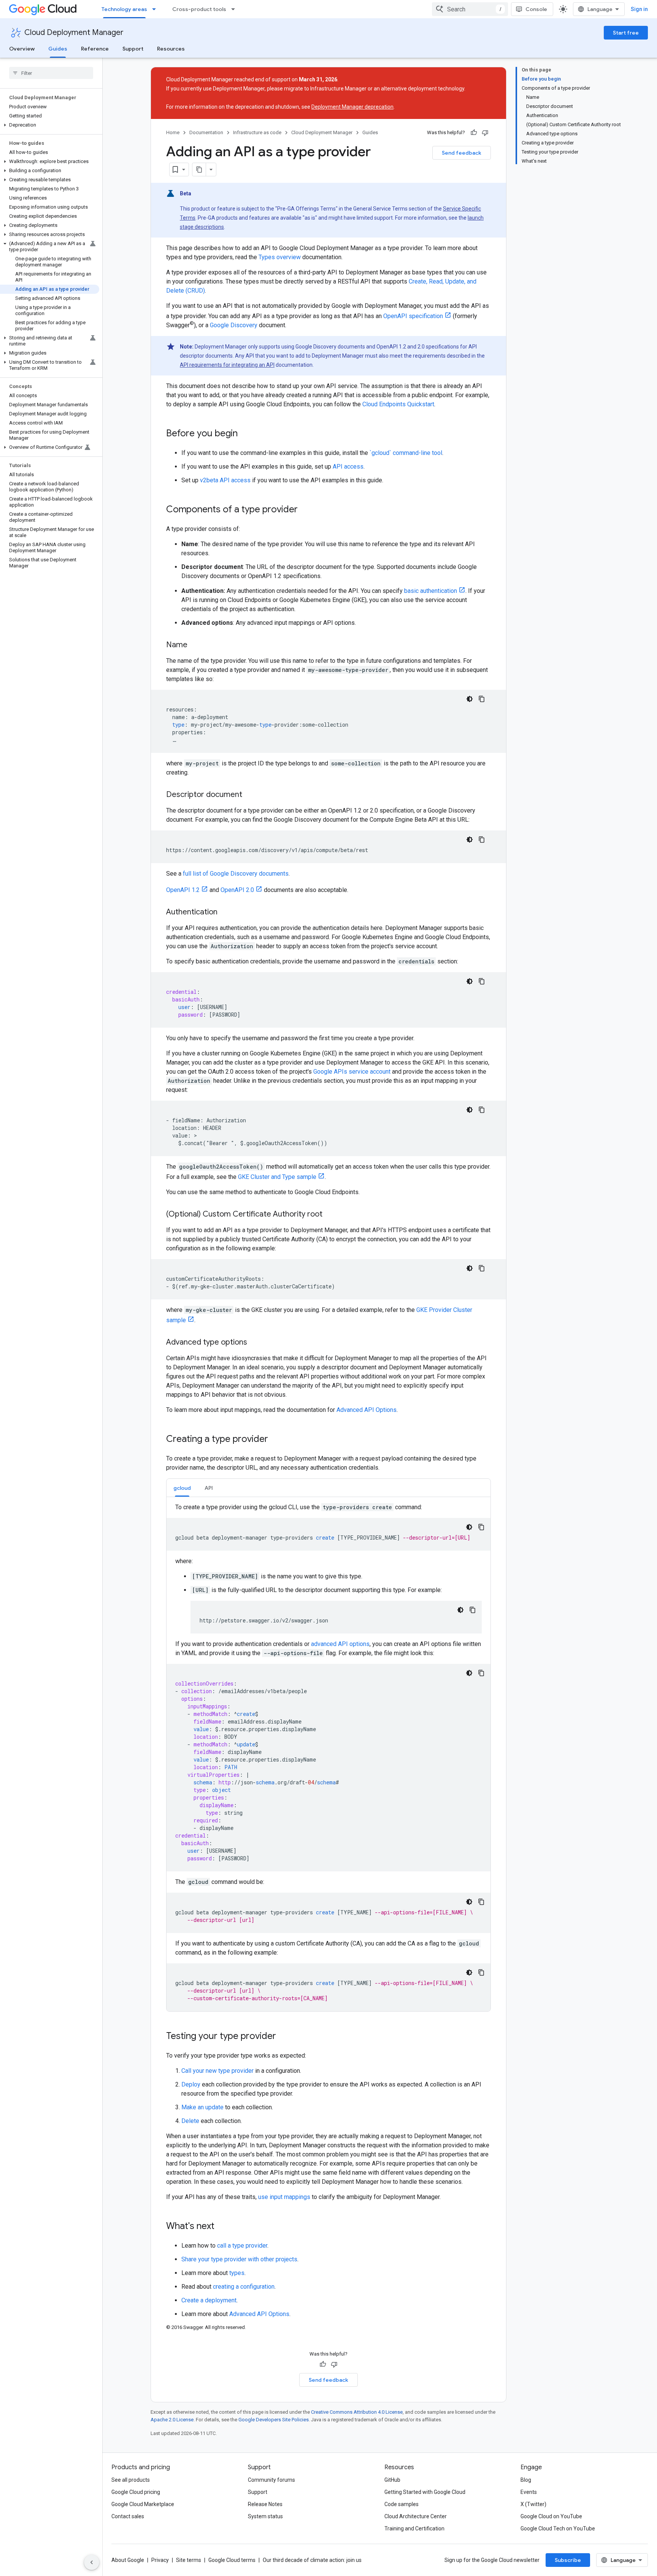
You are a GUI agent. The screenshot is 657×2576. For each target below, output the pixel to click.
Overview (22, 49)
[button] (50, 125)
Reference (95, 49)
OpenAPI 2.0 (237, 890)
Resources (171, 49)
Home (173, 132)
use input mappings (284, 2197)
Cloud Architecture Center (416, 2516)
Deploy (191, 2084)
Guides (58, 49)
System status (265, 2516)
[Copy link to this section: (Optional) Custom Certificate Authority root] (330, 1215)
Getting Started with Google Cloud (425, 2492)
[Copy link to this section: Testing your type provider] (284, 2037)
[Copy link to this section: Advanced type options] (255, 1343)
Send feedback (462, 153)
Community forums (271, 2480)
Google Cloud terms (232, 2560)
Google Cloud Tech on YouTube (558, 2528)
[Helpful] (474, 133)
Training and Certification (414, 2528)
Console (536, 9)
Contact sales (128, 2516)
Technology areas (124, 9)
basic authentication (431, 591)
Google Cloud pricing (136, 2492)
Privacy (160, 2560)
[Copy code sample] (482, 699)
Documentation (206, 132)
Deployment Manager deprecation (352, 107)
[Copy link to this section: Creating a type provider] (276, 1440)
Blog (526, 2480)
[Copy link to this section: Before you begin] (245, 434)
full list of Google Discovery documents (236, 874)
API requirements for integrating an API (227, 365)
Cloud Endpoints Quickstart (398, 404)
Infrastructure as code (257, 132)
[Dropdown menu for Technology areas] (156, 9)
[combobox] (470, 9)
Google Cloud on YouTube (551, 2516)
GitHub (392, 2480)
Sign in (639, 9)
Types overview (280, 257)
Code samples (401, 2504)
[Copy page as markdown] (199, 170)
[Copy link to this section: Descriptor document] (250, 795)
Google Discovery (234, 325)
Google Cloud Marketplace (143, 2504)
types (237, 2273)
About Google (128, 2560)
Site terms (189, 2560)
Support (133, 49)
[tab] (182, 1488)
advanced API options (340, 1644)
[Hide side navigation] (92, 2562)
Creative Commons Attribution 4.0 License (357, 2412)
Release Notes (265, 2504)
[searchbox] (51, 73)
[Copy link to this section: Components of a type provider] (305, 510)
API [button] (209, 1488)
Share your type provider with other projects (239, 2259)
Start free (626, 33)
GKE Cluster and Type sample (277, 1177)
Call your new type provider (217, 2071)
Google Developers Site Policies (274, 2420)
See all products (131, 2480)
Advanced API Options (367, 1410)
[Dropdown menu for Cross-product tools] (235, 9)
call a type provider (242, 2246)
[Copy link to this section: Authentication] (225, 913)
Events (529, 2492)
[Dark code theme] (470, 699)
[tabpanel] (328, 1757)
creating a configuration (244, 2287)
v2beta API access (225, 480)
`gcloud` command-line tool (406, 453)
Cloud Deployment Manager (74, 32)
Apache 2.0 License (172, 2420)
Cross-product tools (199, 9)
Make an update (202, 2107)
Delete (190, 2121)
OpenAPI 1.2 (183, 890)
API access (348, 467)
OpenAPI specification (413, 316)
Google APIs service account (352, 1072)
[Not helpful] (485, 133)
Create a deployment (209, 2300)
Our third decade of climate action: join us (312, 2560)
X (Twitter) (533, 2504)
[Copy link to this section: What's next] (222, 2227)
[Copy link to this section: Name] (195, 645)
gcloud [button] (182, 1488)
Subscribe (568, 2560)
